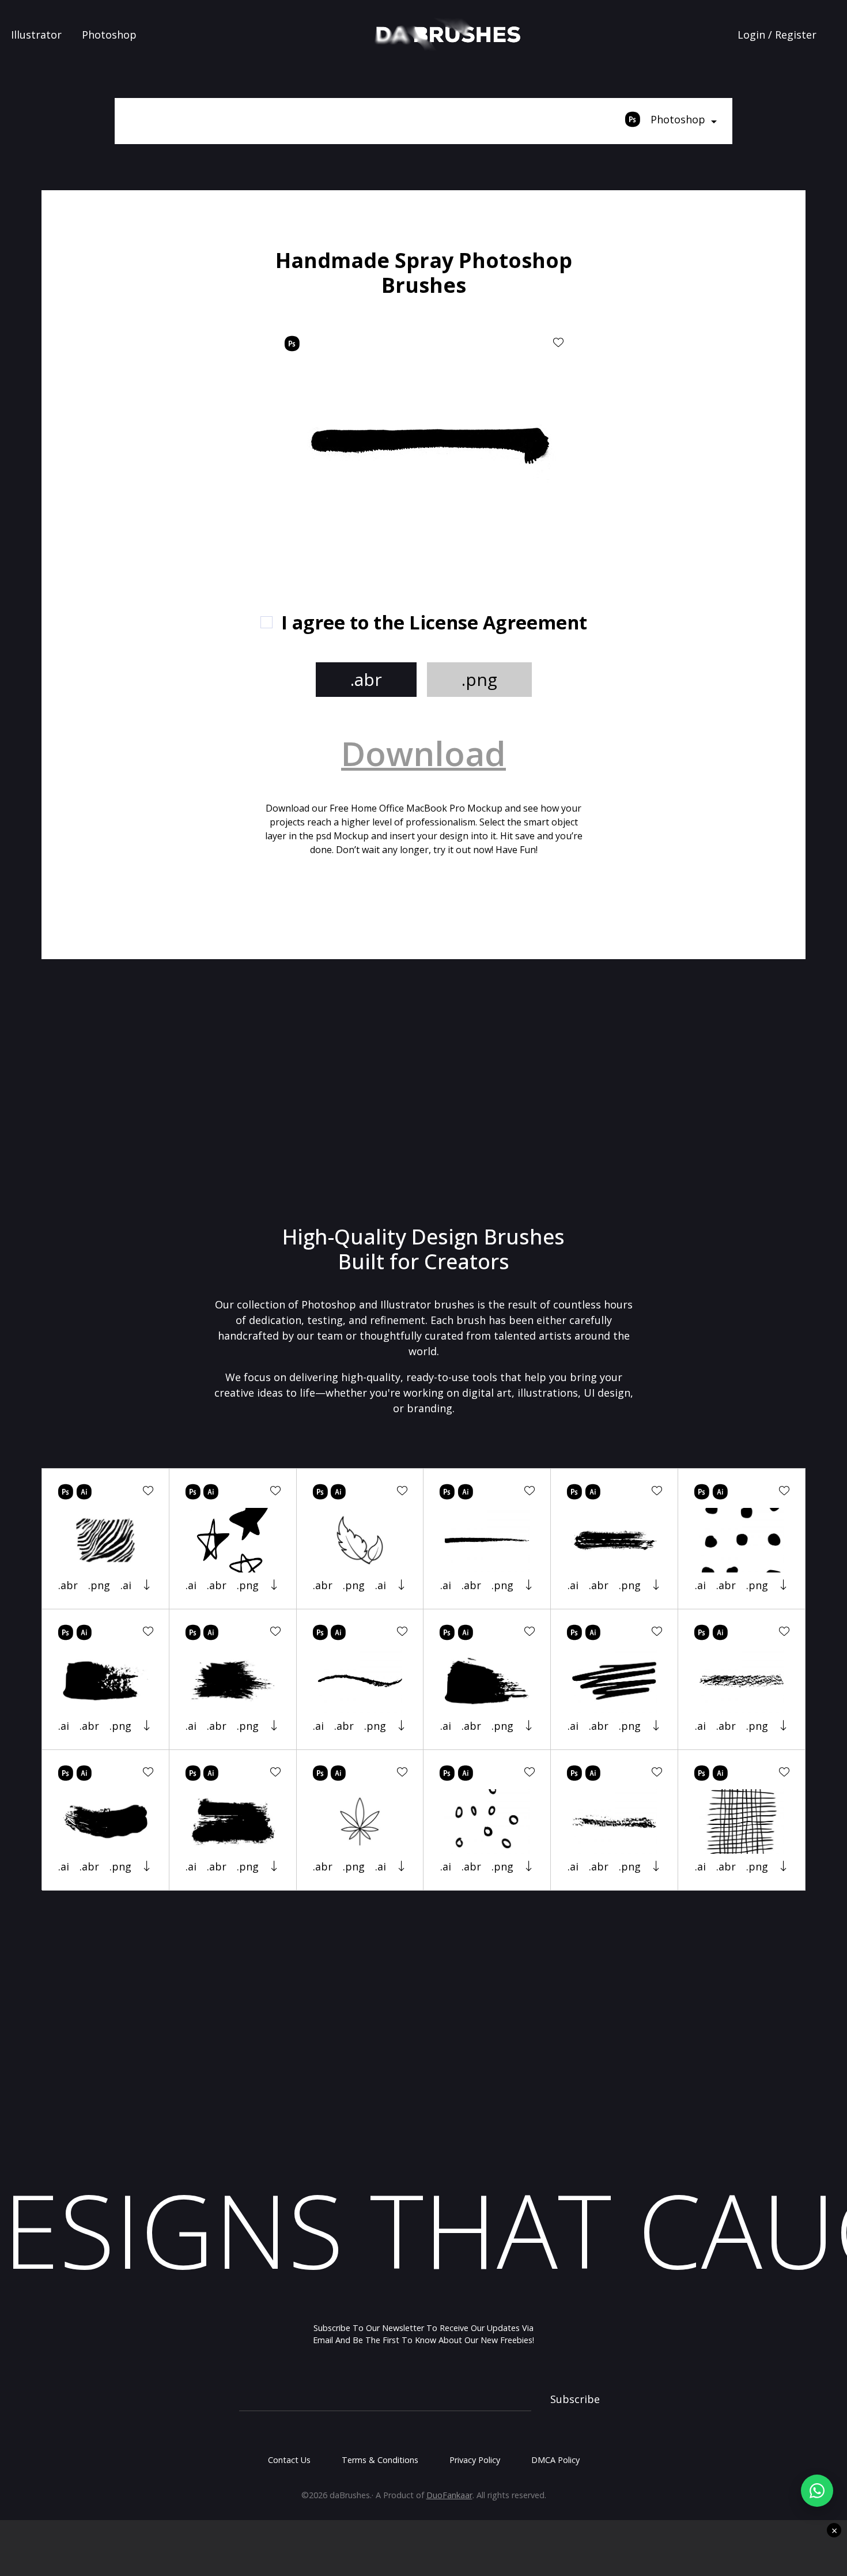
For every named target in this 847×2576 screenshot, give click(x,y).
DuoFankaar (449, 2495)
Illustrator (36, 35)
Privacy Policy (475, 2460)
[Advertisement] (176, 421)
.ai (126, 1585)
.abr (366, 679)
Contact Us (289, 2460)
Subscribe (575, 2399)
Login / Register (777, 35)
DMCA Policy (555, 2460)
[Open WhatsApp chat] (817, 2491)
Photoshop (109, 35)
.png (479, 679)
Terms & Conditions (380, 2460)
